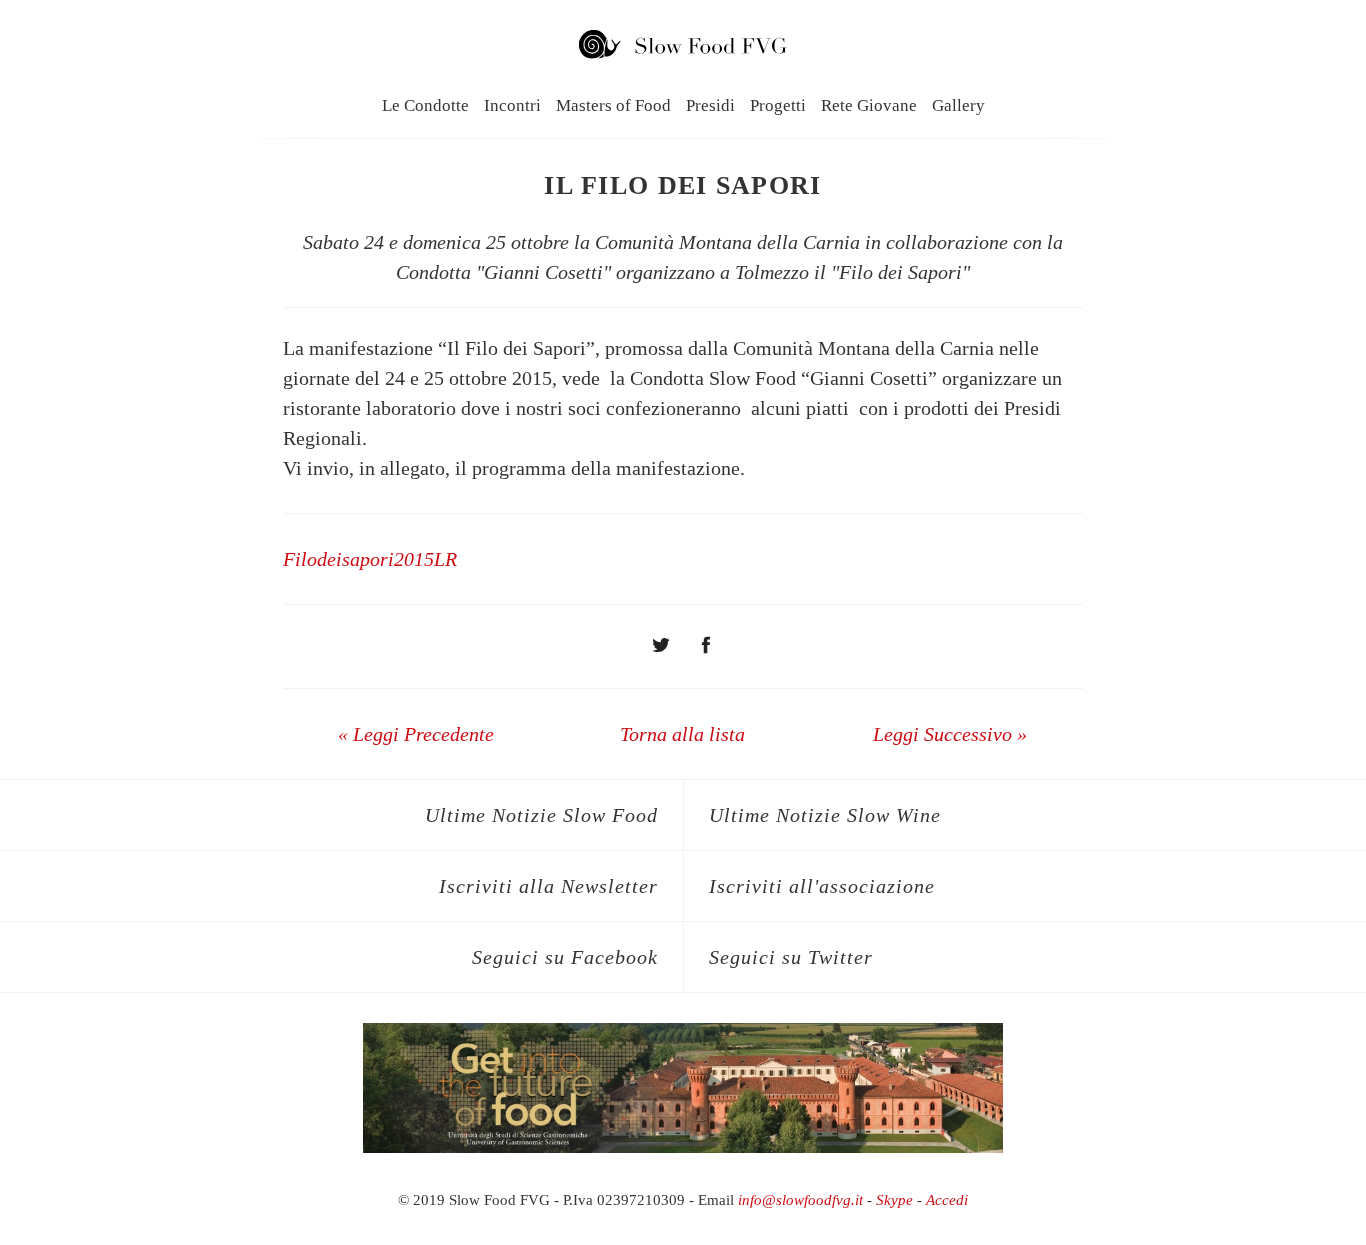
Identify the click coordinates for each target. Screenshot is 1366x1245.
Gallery (958, 105)
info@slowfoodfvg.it (800, 1200)
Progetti (778, 105)
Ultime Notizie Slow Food (541, 815)
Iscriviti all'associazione (822, 886)
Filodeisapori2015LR (370, 559)
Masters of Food (613, 105)
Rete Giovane (869, 105)
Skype (894, 1200)
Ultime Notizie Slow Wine (825, 815)
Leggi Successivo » (950, 734)
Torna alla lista (682, 734)
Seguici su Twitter (791, 957)
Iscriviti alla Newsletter (548, 886)
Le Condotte (425, 105)
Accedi (947, 1200)
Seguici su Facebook (565, 957)
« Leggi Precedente (416, 734)
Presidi (710, 105)
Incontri (512, 105)
